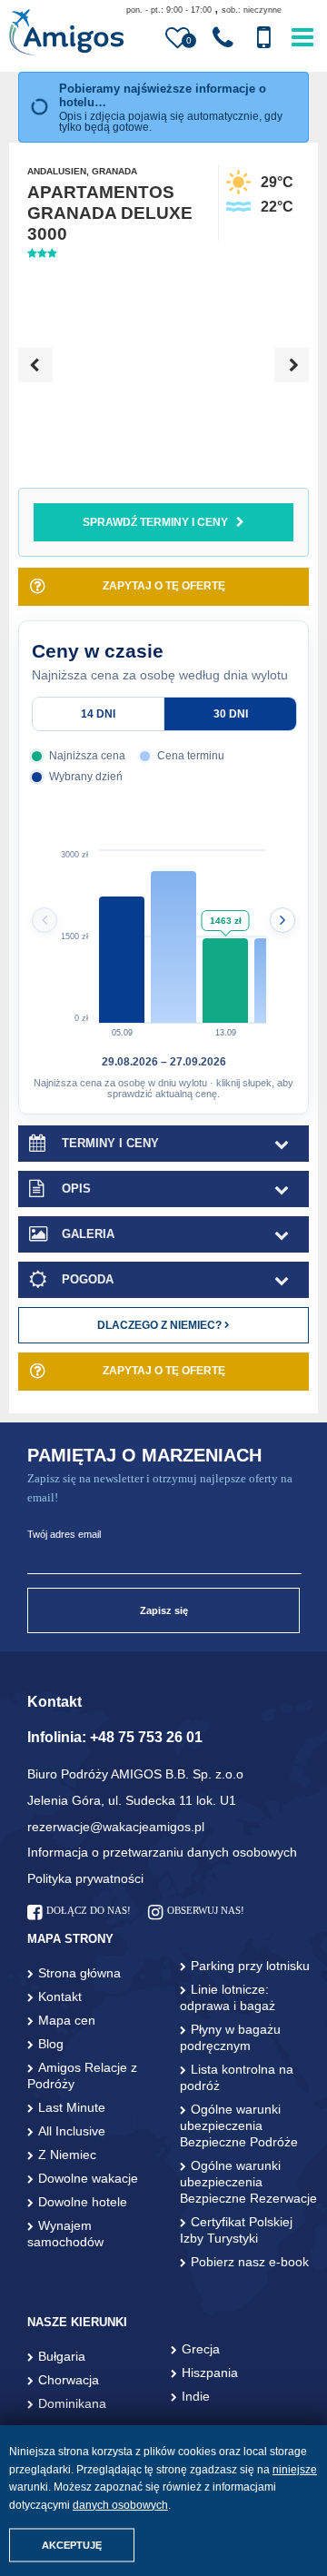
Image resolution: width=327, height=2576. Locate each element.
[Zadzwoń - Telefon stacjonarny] (223, 38)
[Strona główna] (66, 34)
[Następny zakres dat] (282, 920)
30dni (231, 714)
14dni (98, 714)
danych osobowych (120, 2505)
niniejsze (295, 2470)
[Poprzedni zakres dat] (45, 920)
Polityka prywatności (85, 1878)
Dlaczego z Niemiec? (161, 1325)
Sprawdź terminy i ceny (155, 522)
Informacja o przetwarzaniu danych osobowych (162, 1852)
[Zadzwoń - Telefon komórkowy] (263, 38)
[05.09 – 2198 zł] (122, 936)
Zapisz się (164, 1610)
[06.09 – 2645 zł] (173, 936)
